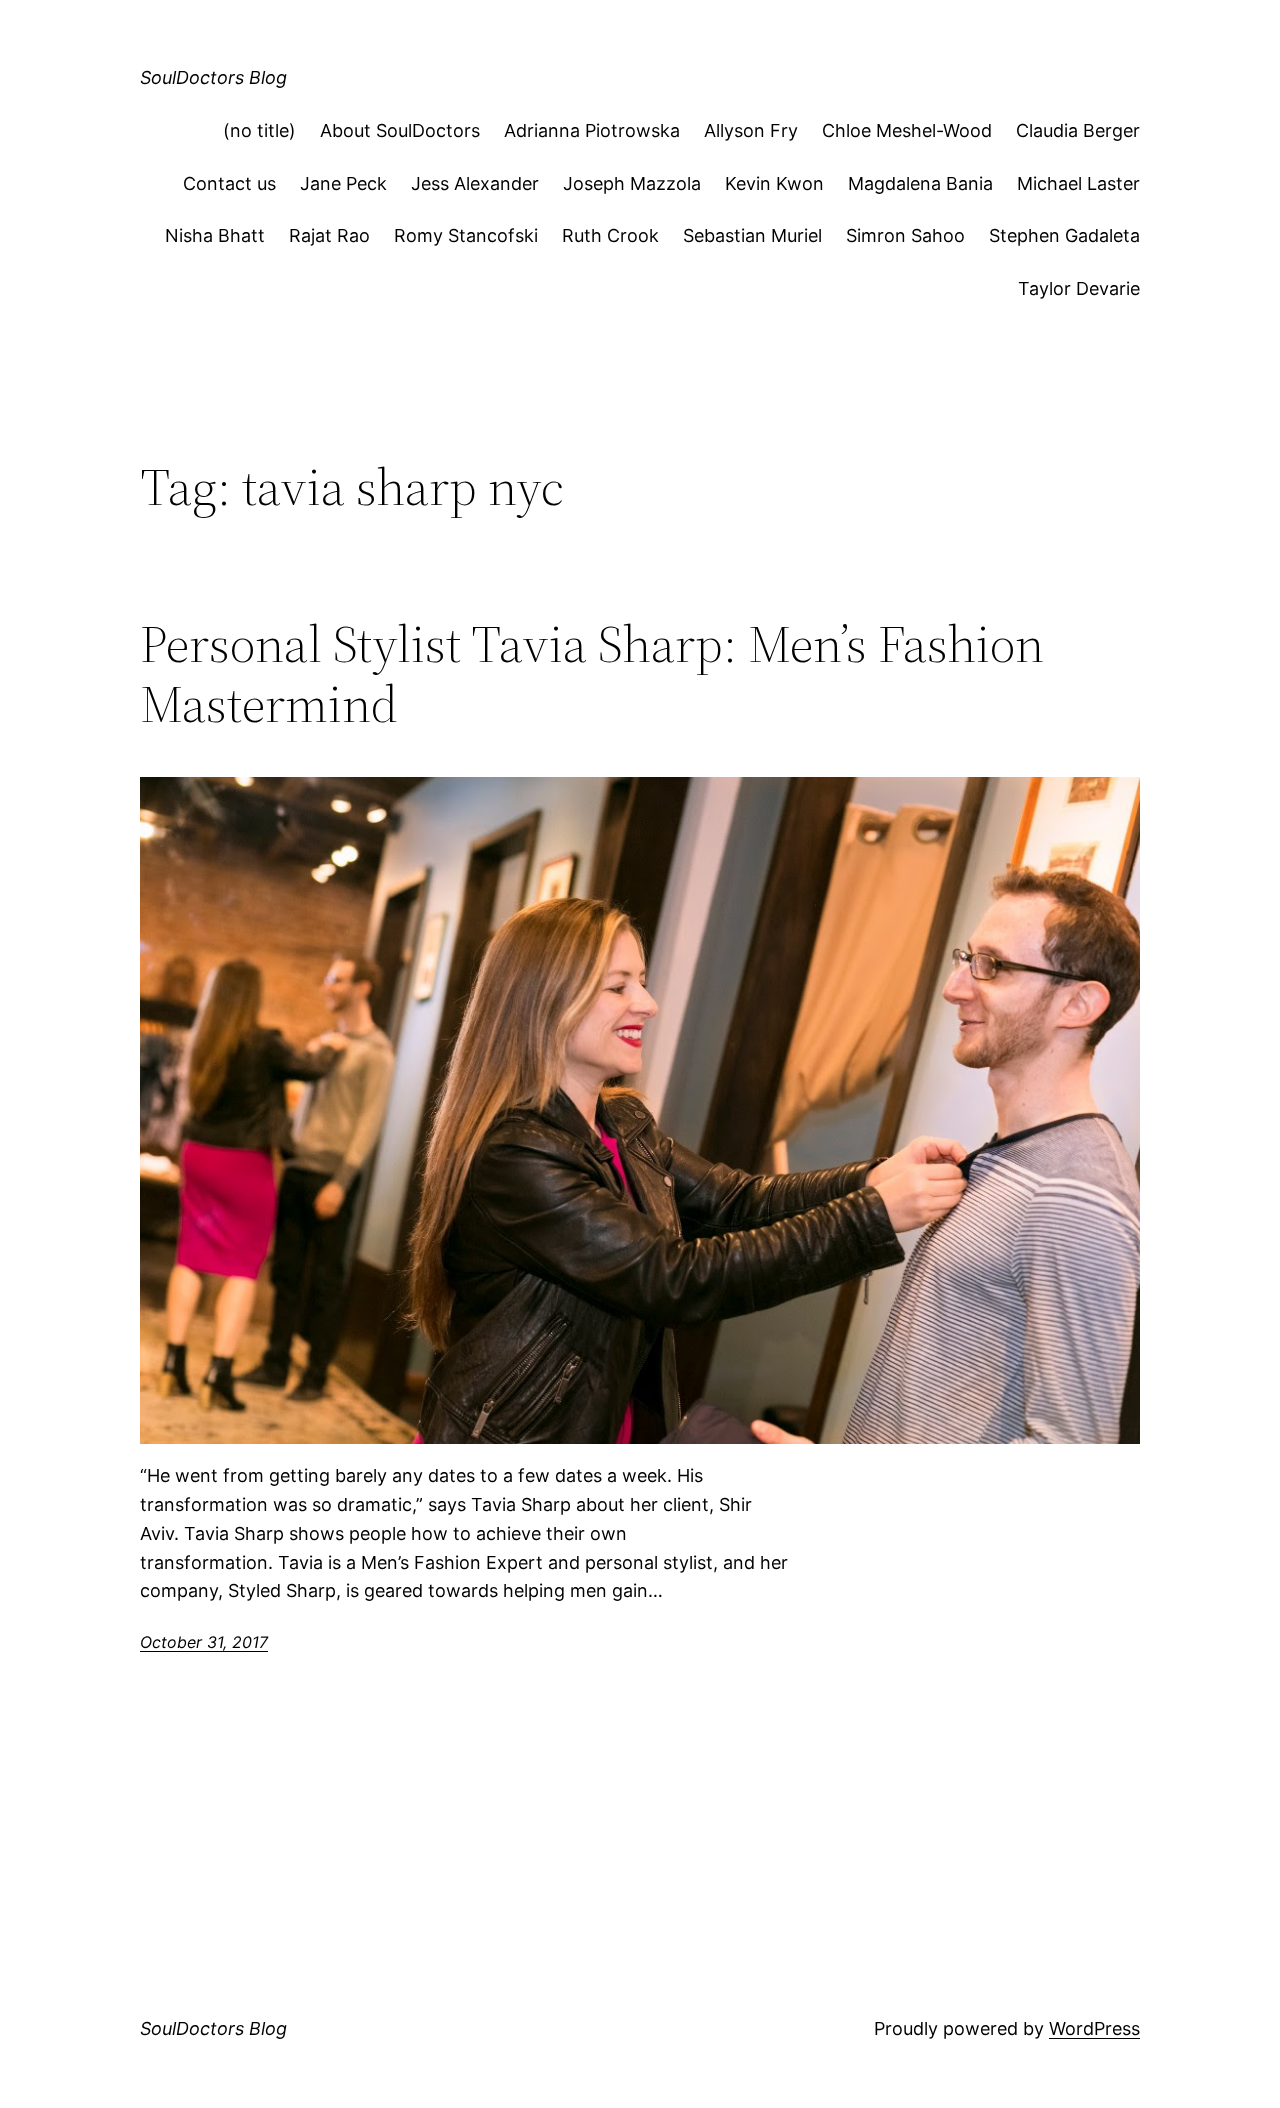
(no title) (259, 130)
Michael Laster (1078, 183)
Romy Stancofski (466, 235)
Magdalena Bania (920, 183)
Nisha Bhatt (215, 235)
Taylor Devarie (1079, 288)
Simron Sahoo (905, 235)
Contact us (229, 183)
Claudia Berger (1078, 130)
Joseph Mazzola (632, 183)
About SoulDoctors (400, 130)
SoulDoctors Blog (213, 77)
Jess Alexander (475, 183)
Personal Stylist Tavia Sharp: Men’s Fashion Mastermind (592, 674)
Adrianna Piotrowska (592, 130)
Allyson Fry (751, 130)
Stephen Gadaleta (1064, 235)
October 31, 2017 (204, 1642)
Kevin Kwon (774, 183)
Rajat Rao (329, 235)
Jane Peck (343, 183)
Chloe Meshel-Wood (907, 130)
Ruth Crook (610, 235)
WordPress (1094, 2028)
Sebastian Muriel (752, 235)
